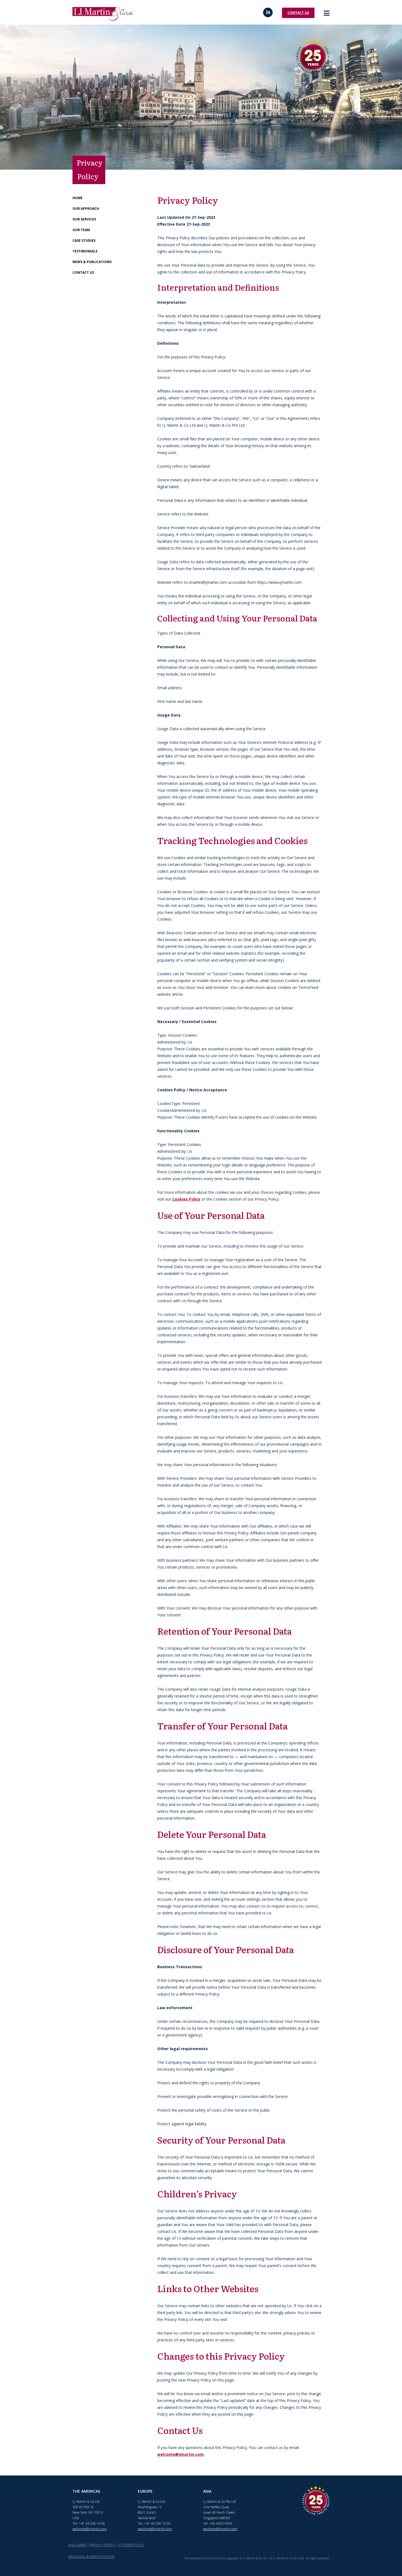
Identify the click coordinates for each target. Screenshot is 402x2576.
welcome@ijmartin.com (180, 2454)
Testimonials (85, 251)
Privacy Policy (102, 2545)
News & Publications (92, 262)
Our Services (84, 219)
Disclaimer (77, 2545)
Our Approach (86, 209)
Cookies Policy (186, 1199)
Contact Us (298, 13)
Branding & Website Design (91, 2557)
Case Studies (84, 241)
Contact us (83, 272)
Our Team (81, 230)
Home (78, 198)
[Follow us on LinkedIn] (268, 12)
